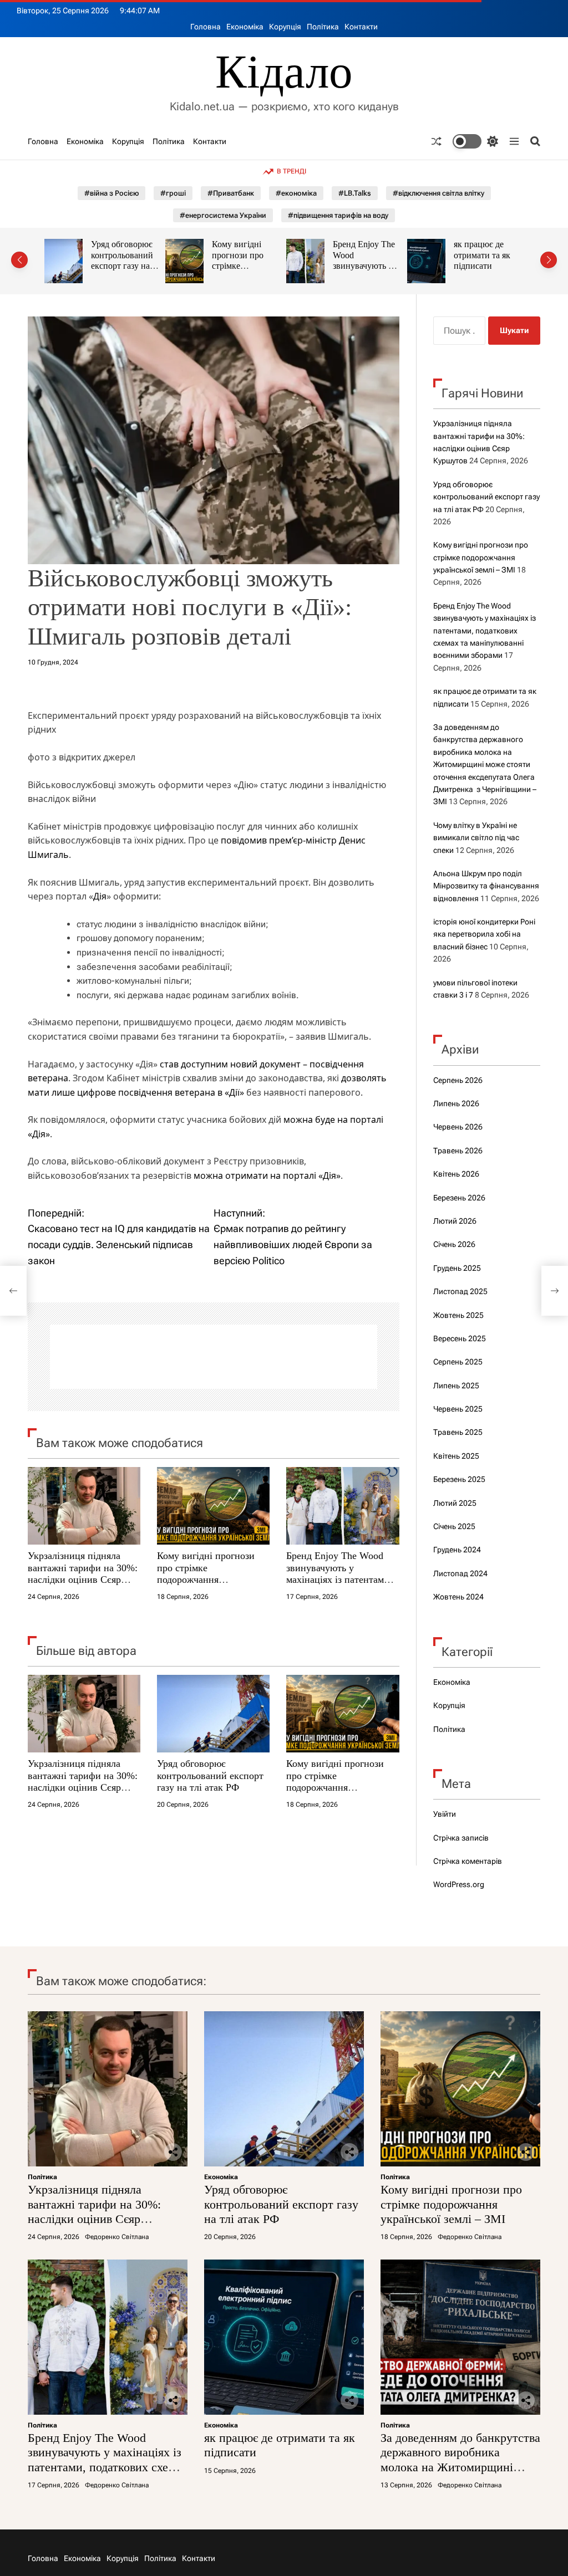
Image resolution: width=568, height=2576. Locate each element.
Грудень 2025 (457, 1268)
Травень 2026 (458, 1151)
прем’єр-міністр (303, 840)
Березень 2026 (459, 1198)
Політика (323, 27)
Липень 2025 (456, 1386)
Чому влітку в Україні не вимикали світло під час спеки (476, 838)
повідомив (244, 840)
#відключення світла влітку (438, 193)
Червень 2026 (458, 1127)
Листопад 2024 (460, 1573)
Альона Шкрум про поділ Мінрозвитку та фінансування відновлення (486, 886)
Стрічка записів (461, 1838)
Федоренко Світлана (117, 2237)
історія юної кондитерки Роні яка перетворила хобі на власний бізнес (484, 934)
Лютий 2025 (455, 1503)
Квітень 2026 (456, 1174)
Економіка (245, 27)
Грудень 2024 (457, 1550)
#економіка (296, 193)
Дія (100, 896)
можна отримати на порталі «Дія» (267, 1175)
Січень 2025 (454, 1526)
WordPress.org (459, 1884)
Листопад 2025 (460, 1291)
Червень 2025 (458, 1409)
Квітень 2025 (456, 1456)
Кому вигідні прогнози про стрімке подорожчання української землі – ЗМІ (123, 271)
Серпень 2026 (458, 1080)
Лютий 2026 (455, 1221)
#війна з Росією (111, 193)
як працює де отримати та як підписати (361, 255)
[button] (19, 260)
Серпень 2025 (458, 1362)
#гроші (173, 193)
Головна (206, 27)
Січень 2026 (454, 1244)
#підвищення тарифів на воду (338, 215)
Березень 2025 (459, 1479)
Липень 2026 (456, 1103)
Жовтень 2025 (458, 1315)
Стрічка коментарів (468, 1861)
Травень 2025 (458, 1432)
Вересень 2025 (460, 1338)
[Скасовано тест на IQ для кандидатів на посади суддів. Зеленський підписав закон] (13, 1291)
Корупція (285, 27)
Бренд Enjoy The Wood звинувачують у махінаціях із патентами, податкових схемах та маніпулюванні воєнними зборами (341, 1586)
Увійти (445, 1814)
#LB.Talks (355, 193)
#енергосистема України (223, 215)
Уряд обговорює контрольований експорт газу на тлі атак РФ (210, 1775)
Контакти (361, 27)
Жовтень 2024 (458, 1597)
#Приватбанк (231, 193)
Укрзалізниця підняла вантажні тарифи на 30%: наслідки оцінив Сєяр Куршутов (83, 1574)
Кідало (284, 72)
